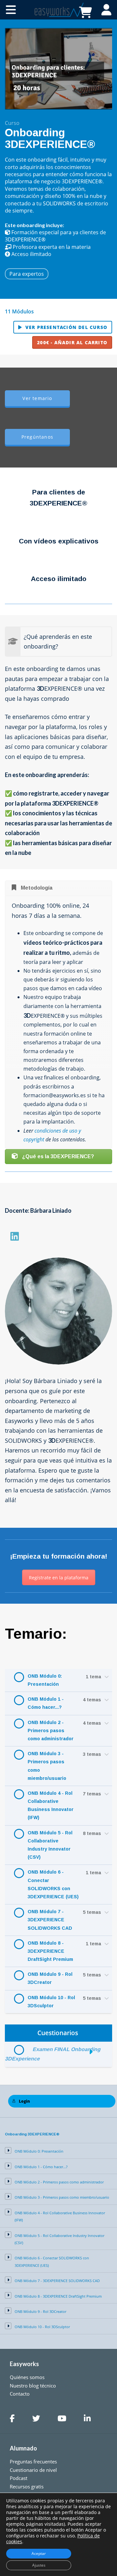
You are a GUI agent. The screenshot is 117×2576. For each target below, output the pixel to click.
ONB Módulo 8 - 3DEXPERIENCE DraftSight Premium (50, 1951)
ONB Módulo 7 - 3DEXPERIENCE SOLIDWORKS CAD (50, 1920)
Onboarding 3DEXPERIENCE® (32, 2134)
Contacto (20, 2394)
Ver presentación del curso (66, 327)
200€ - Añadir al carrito (72, 342)
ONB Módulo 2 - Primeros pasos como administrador (51, 1731)
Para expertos (27, 274)
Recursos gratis (27, 2486)
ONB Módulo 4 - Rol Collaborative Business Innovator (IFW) (51, 1805)
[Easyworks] (58, 9)
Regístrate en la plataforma (59, 1578)
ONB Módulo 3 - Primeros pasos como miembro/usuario (47, 1766)
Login (24, 2101)
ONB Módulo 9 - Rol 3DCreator (50, 1978)
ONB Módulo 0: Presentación (45, 1680)
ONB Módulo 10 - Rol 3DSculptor (51, 2002)
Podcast (19, 2478)
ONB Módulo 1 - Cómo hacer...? (46, 1703)
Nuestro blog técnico (33, 2386)
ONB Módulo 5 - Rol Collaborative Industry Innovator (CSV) (50, 1845)
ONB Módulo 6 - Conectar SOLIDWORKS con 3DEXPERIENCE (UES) (53, 1884)
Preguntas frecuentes (33, 2461)
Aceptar (39, 2553)
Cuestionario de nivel (33, 2470)
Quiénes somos (27, 2377)
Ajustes (39, 2565)
